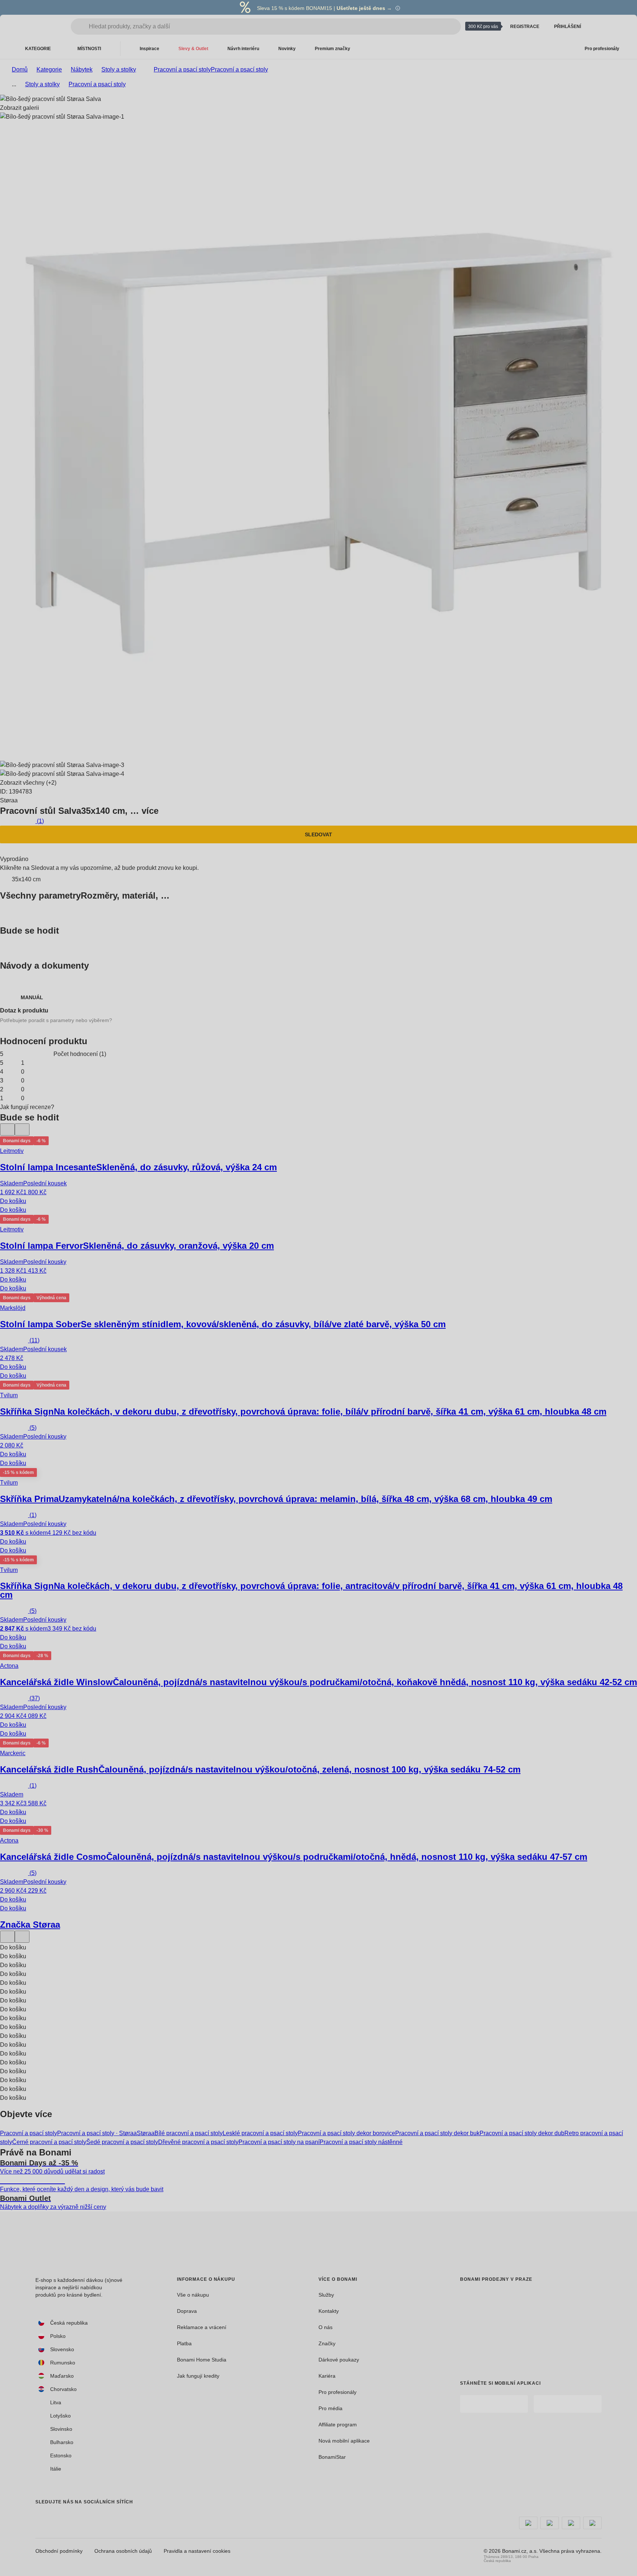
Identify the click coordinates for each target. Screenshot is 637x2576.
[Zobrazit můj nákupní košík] (616, 27)
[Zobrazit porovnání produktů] (599, 27)
